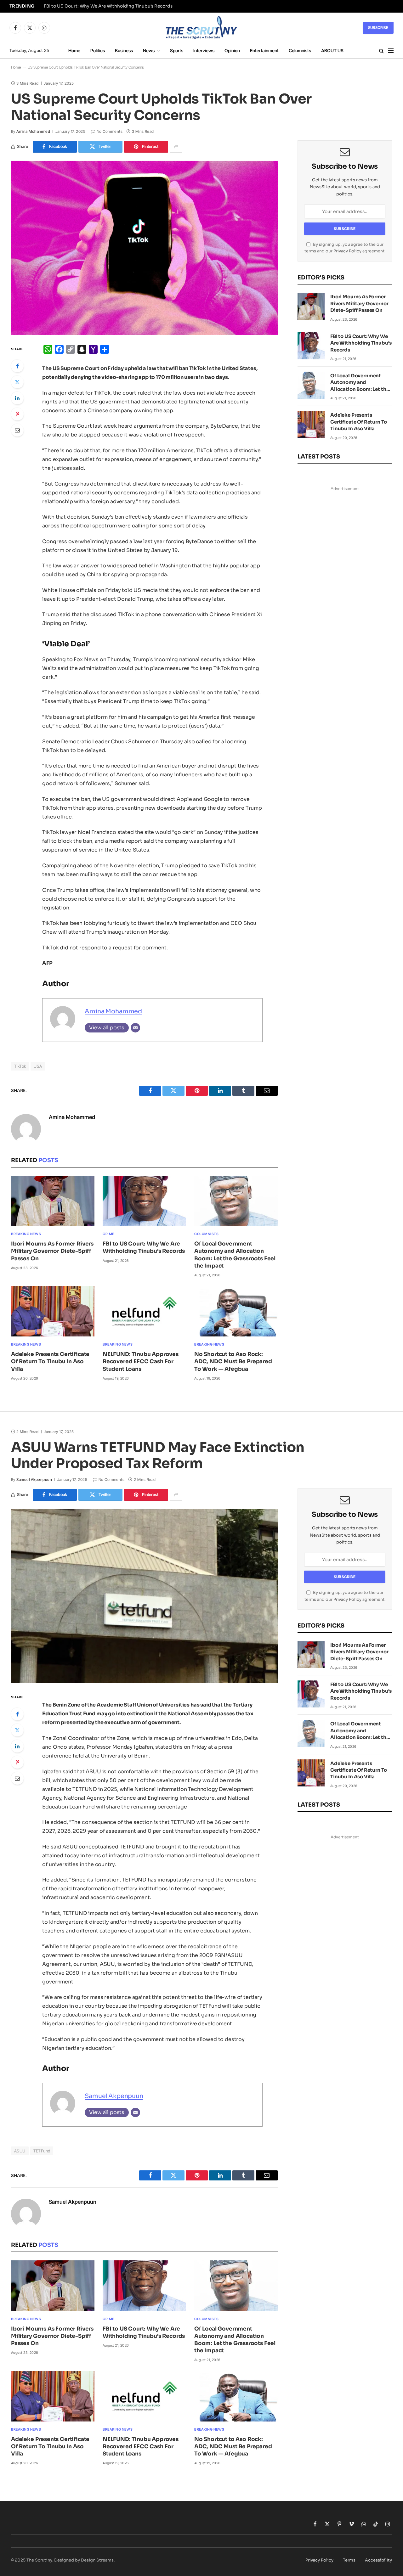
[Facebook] (17, 366)
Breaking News (26, 1234)
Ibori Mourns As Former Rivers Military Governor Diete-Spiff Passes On (52, 1251)
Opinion (232, 51)
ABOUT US (332, 51)
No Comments (110, 131)
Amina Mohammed (33, 131)
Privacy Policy (347, 251)
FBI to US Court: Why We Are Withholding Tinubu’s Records (108, 6)
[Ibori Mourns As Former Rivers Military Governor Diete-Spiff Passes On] (53, 1201)
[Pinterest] (17, 414)
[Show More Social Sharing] (176, 147)
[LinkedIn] (17, 398)
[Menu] (391, 51)
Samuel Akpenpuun (34, 1479)
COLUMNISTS (207, 1234)
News (149, 51)
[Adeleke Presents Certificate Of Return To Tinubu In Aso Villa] (53, 1311)
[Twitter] (17, 382)
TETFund (42, 2151)
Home (74, 51)
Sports (177, 51)
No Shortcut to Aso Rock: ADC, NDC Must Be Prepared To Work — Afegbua (233, 1361)
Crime (108, 1234)
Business (124, 51)
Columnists (300, 51)
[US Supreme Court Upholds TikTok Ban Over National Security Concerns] (144, 248)
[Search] (381, 51)
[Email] (17, 430)
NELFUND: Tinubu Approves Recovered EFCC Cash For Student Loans (141, 1361)
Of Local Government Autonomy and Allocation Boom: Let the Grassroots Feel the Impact (235, 1255)
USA (38, 1066)
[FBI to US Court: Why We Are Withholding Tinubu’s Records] (144, 1201)
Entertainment (264, 51)
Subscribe (378, 28)
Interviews (204, 51)
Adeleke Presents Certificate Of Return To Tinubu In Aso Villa (50, 1361)
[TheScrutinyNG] (201, 28)
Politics (98, 51)
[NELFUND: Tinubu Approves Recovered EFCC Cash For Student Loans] (144, 1311)
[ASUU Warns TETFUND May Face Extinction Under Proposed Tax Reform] (144, 1596)
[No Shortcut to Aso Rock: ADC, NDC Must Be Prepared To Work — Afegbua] (236, 1311)
